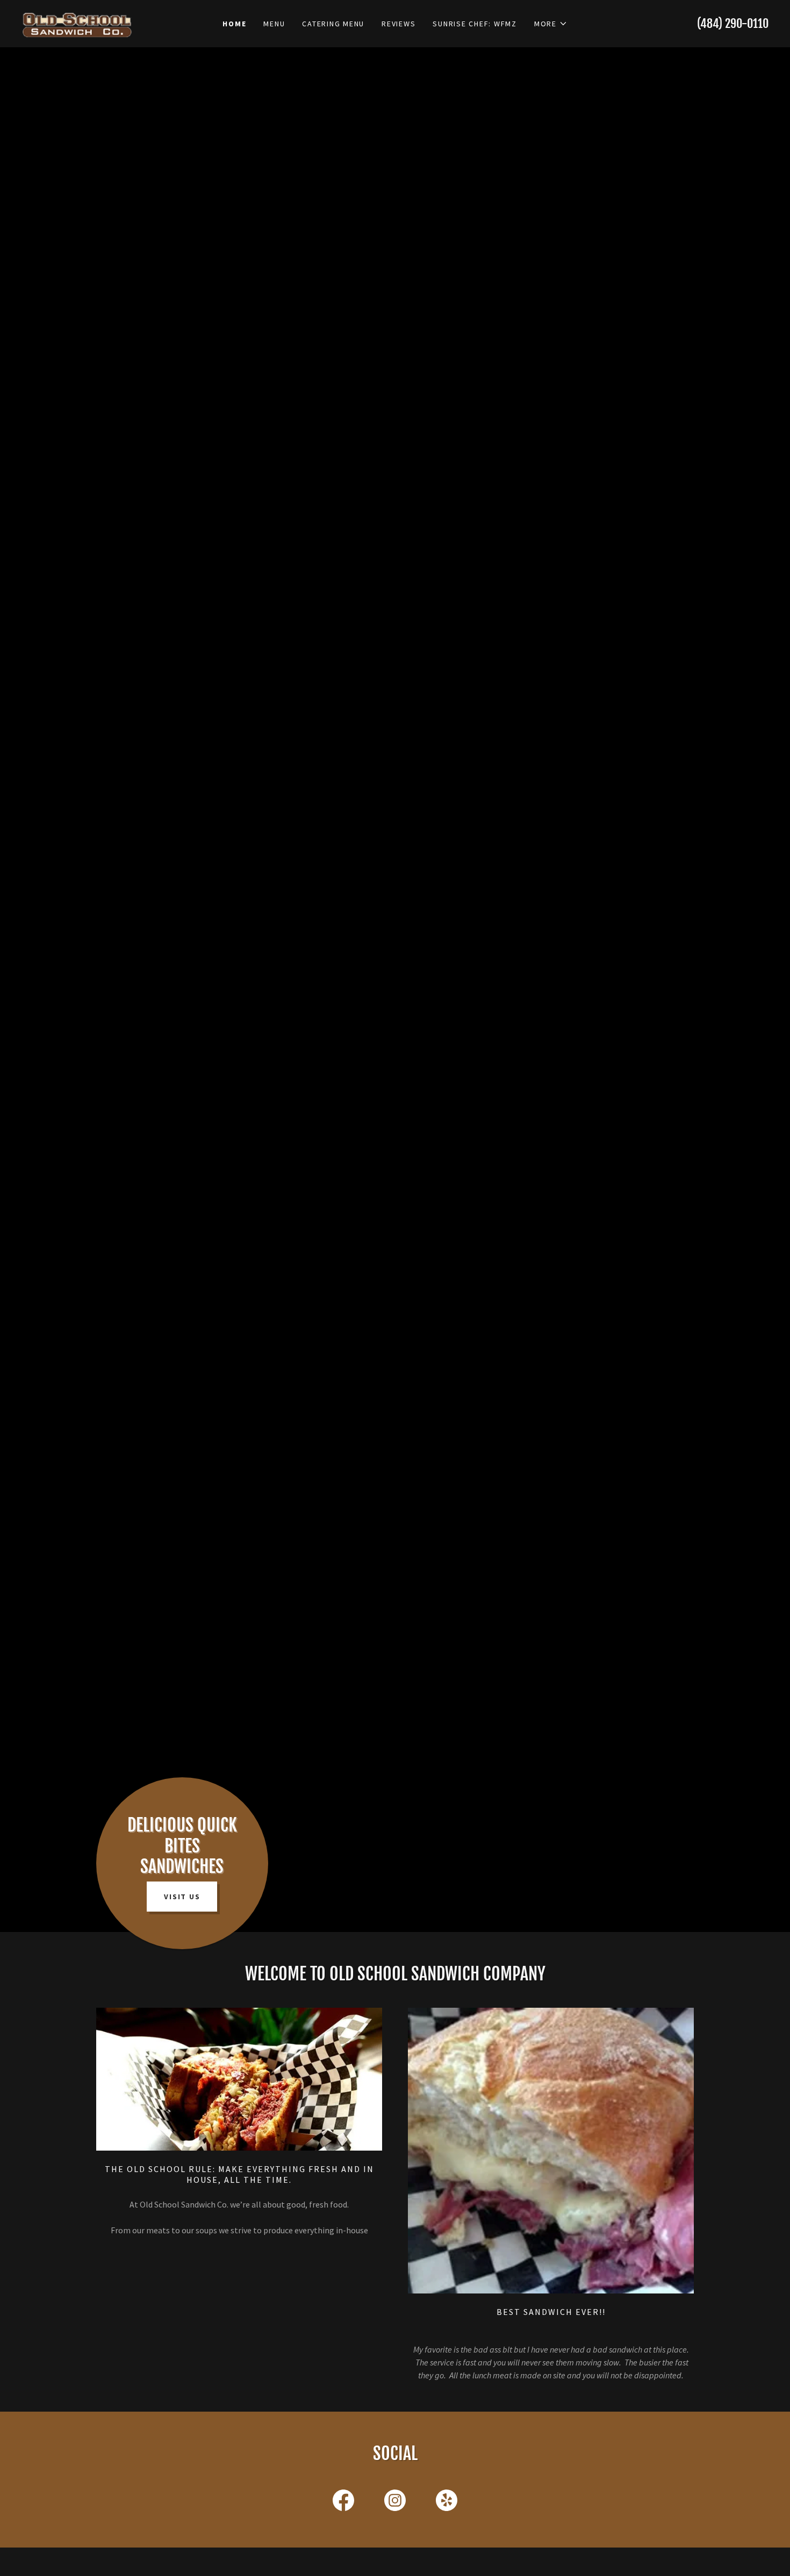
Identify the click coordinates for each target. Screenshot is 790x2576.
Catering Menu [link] (333, 24)
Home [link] (234, 24)
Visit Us (182, 1897)
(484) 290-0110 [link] (733, 23)
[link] (115, 17)
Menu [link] (274, 24)
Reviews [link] (398, 24)
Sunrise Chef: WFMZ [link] (475, 24)
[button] (551, 24)
